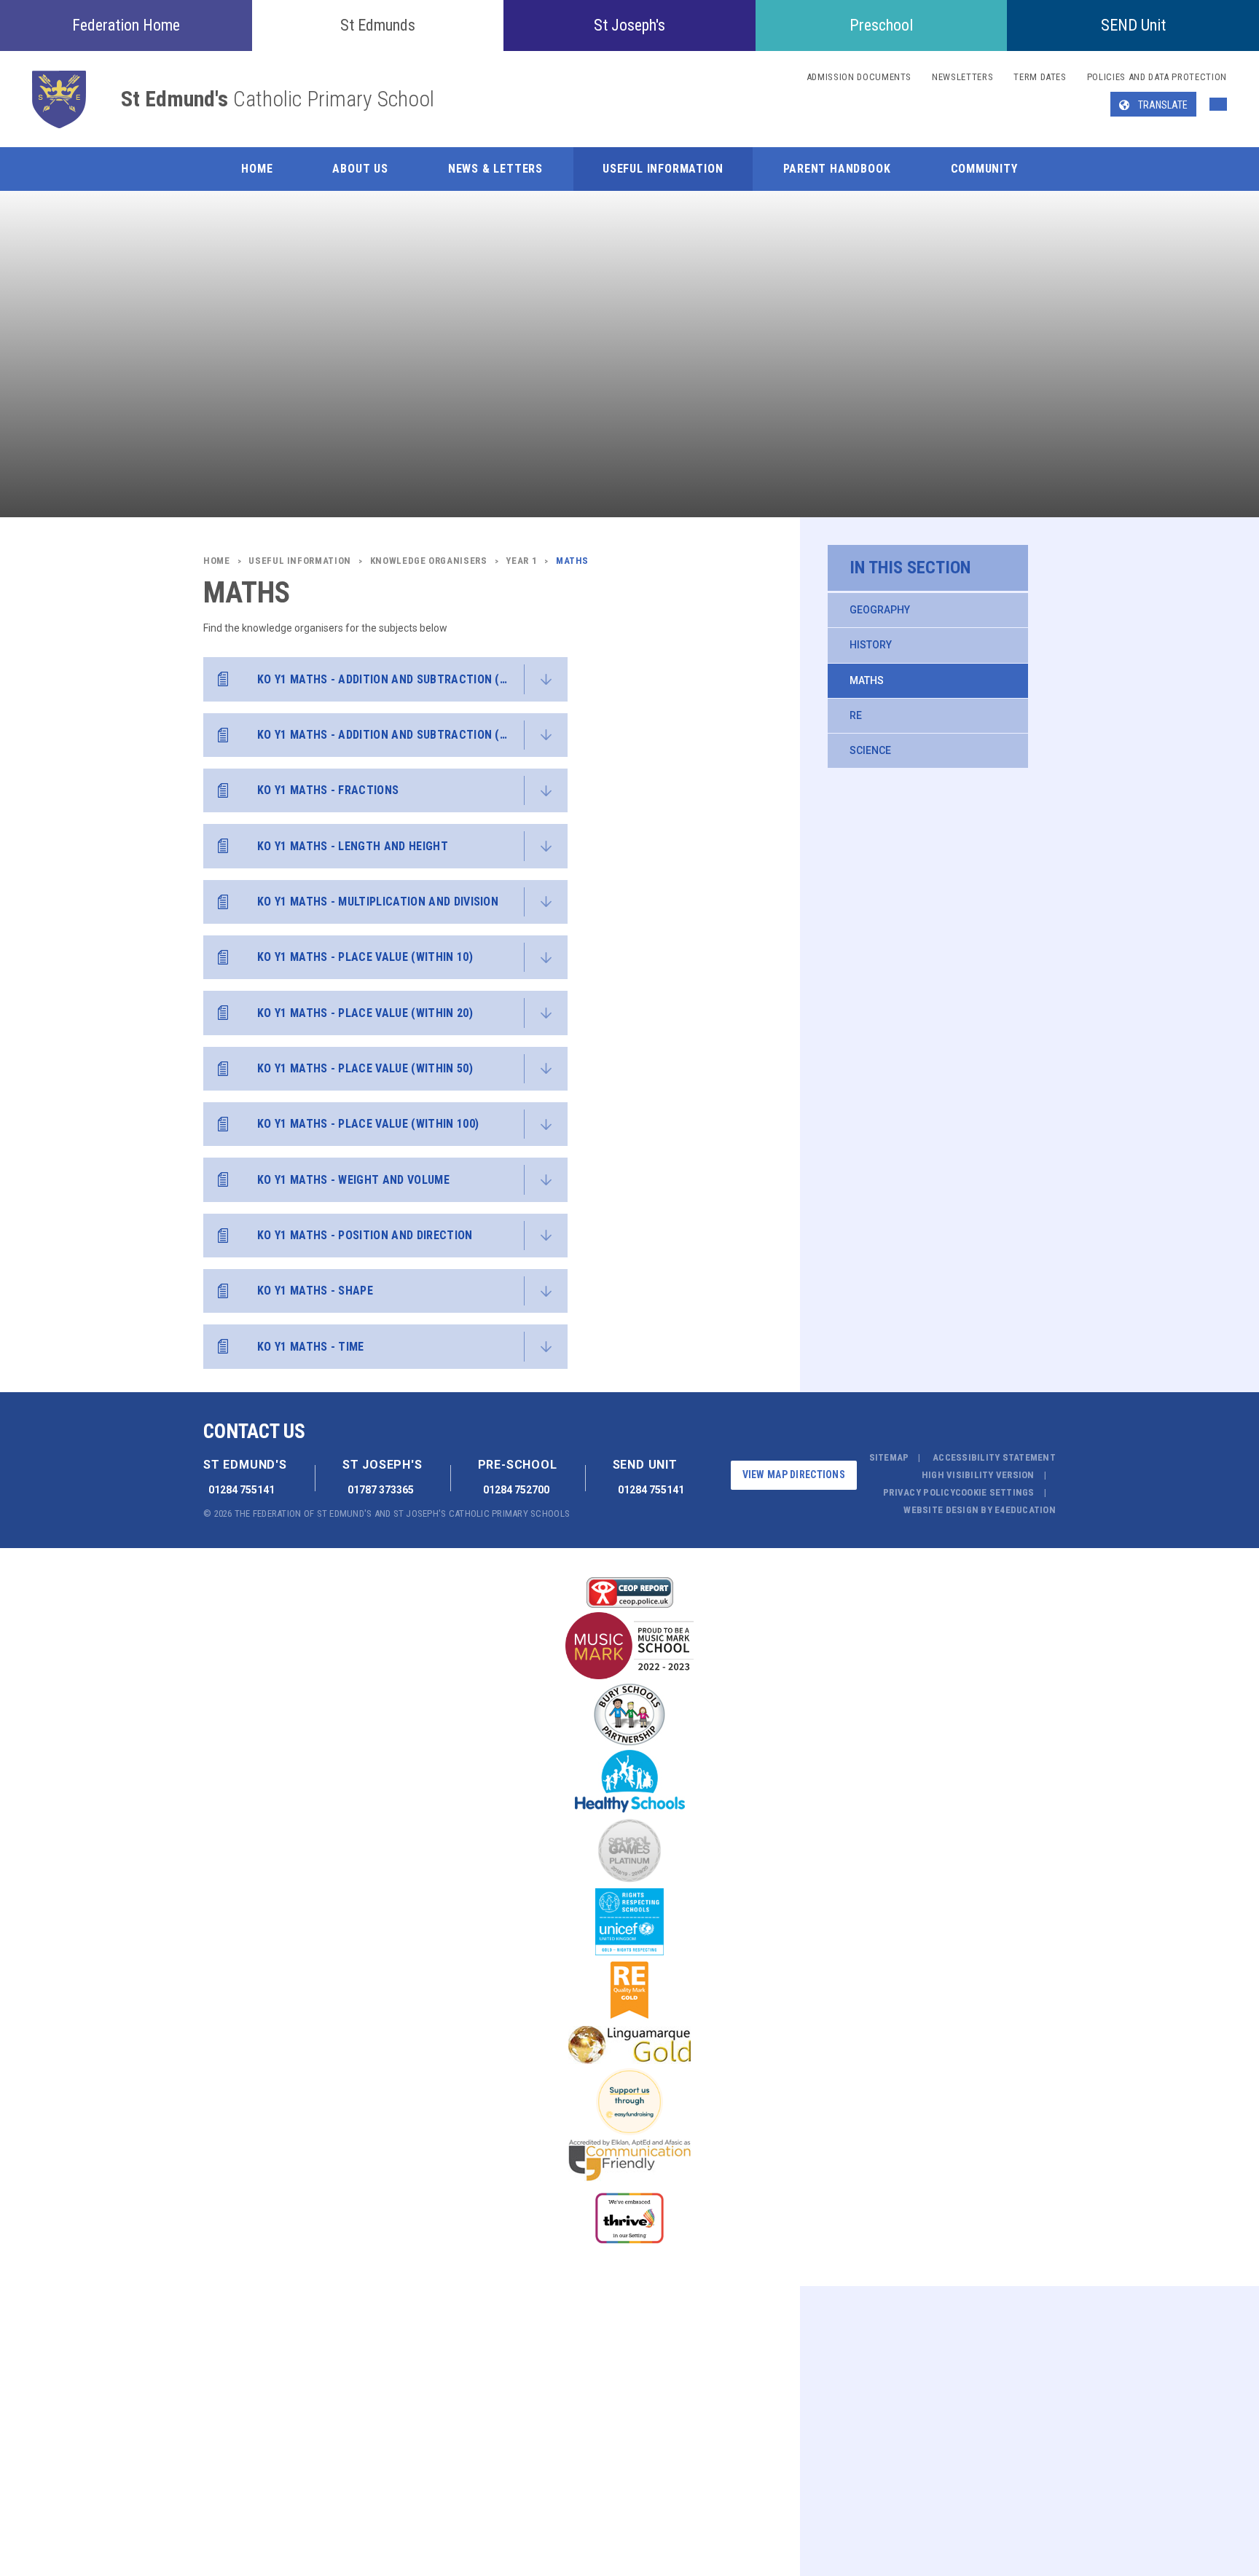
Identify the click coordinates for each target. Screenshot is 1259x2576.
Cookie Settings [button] (995, 1492)
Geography (880, 610)
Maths (867, 680)
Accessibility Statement (994, 1457)
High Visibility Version (978, 1475)
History (871, 645)
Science (870, 750)
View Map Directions (794, 1474)
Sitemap (889, 1457)
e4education (1025, 1510)
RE (856, 715)
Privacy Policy (919, 1492)
